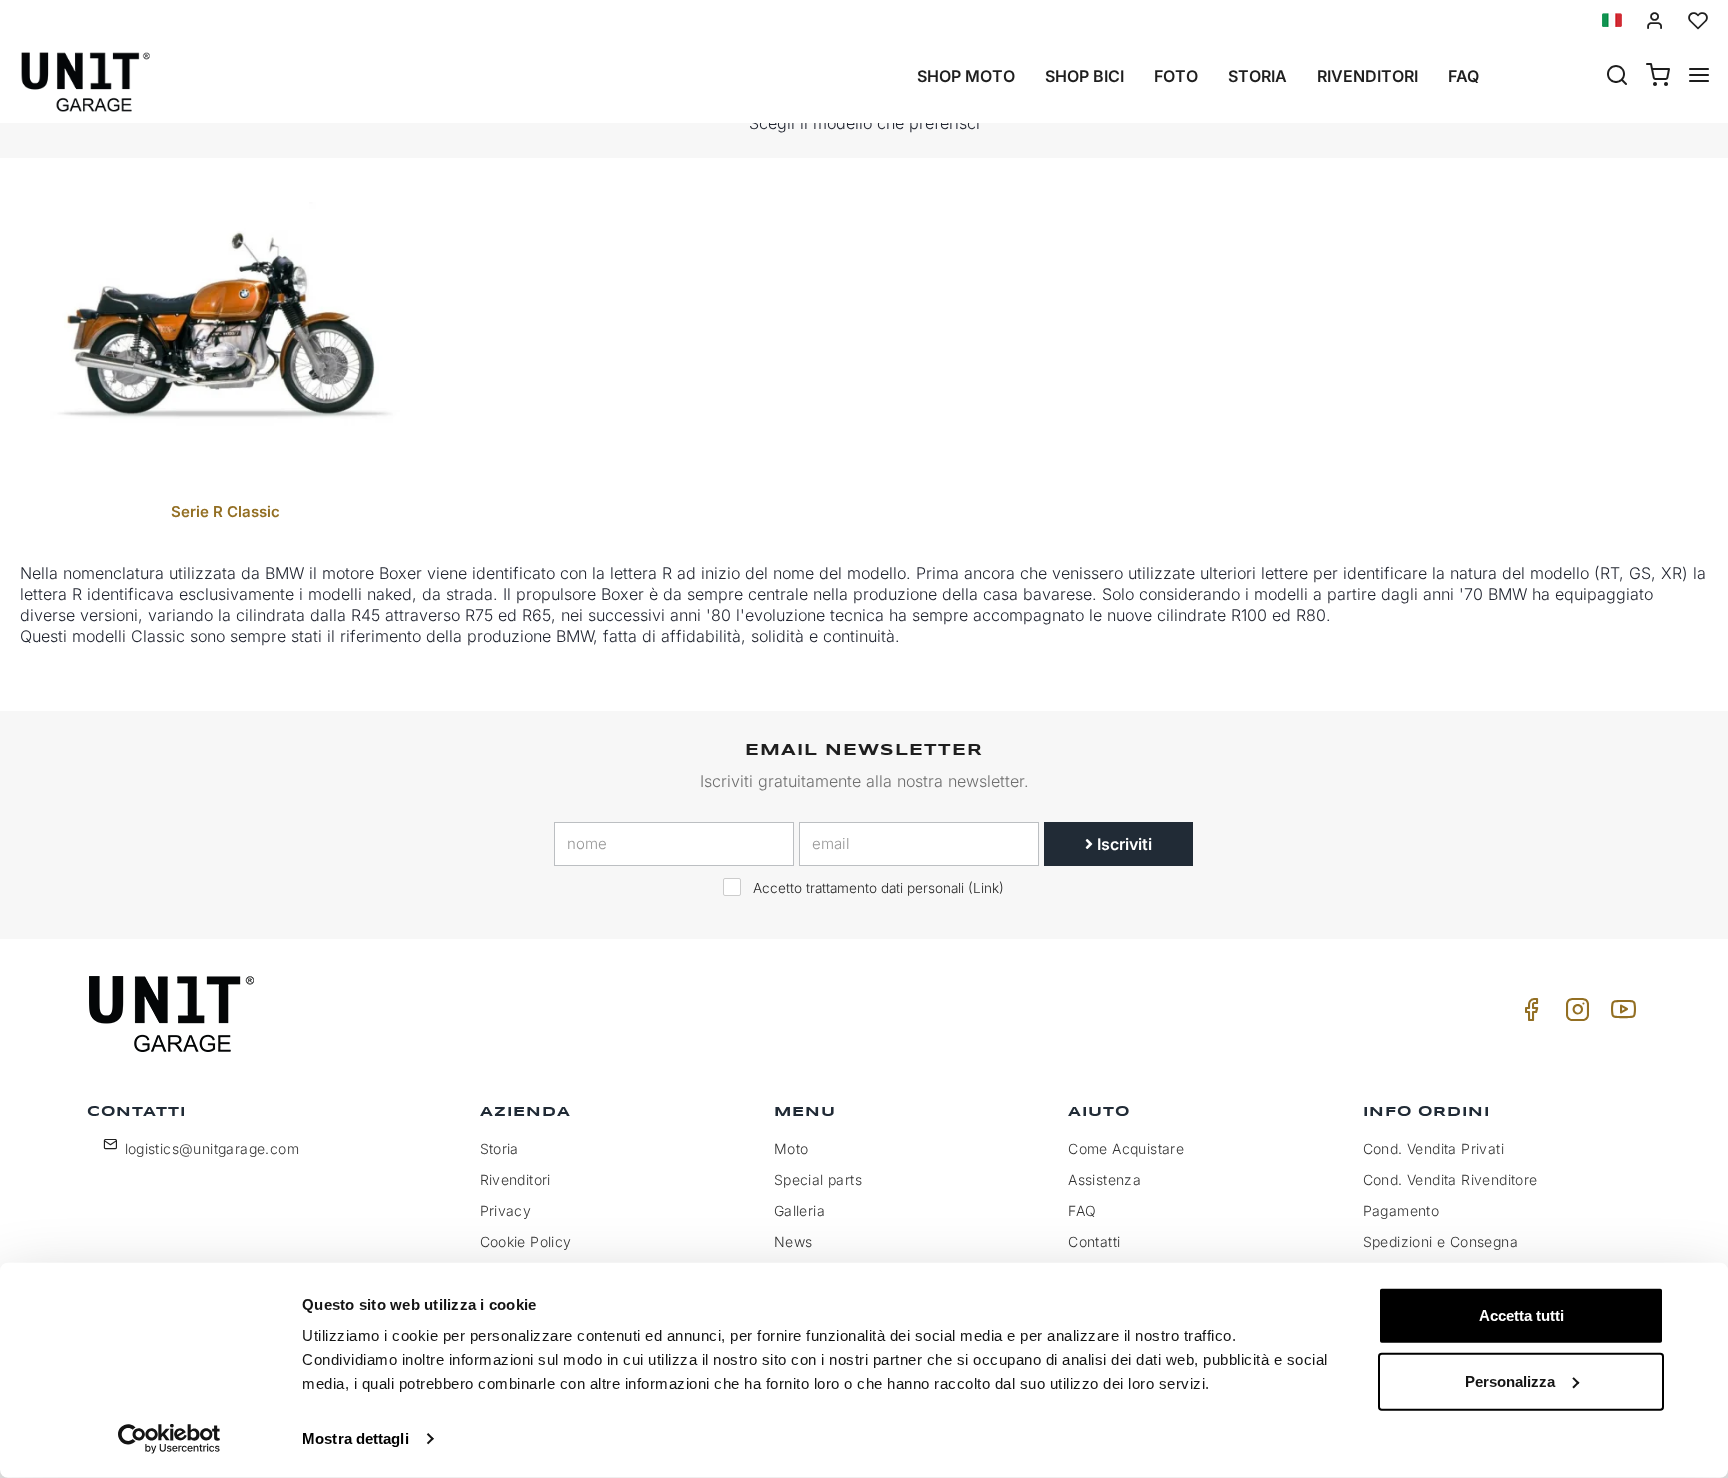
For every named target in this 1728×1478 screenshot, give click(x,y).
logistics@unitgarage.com (212, 1148)
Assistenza (1104, 1179)
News (793, 1241)
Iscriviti (1122, 844)
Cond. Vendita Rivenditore (1450, 1179)
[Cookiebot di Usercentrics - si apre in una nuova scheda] (169, 1439)
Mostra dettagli (355, 1438)
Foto (1176, 76)
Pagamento (1401, 1210)
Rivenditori (1367, 76)
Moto (791, 1148)
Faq (1463, 76)
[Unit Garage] (174, 1014)
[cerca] (1617, 77)
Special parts (818, 1179)
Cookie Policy (526, 1241)
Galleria (799, 1210)
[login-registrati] (1655, 20)
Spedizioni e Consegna (1440, 1241)
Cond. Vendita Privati (1433, 1148)
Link (986, 888)
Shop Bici (1084, 76)
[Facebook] (1528, 1014)
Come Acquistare (1126, 1148)
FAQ (1082, 1210)
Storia (1257, 76)
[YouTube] (1620, 1014)
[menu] (1699, 77)
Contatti (1094, 1241)
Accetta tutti (1521, 1315)
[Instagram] (1574, 1014)
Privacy (506, 1210)
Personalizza (1510, 1380)
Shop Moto (966, 76)
